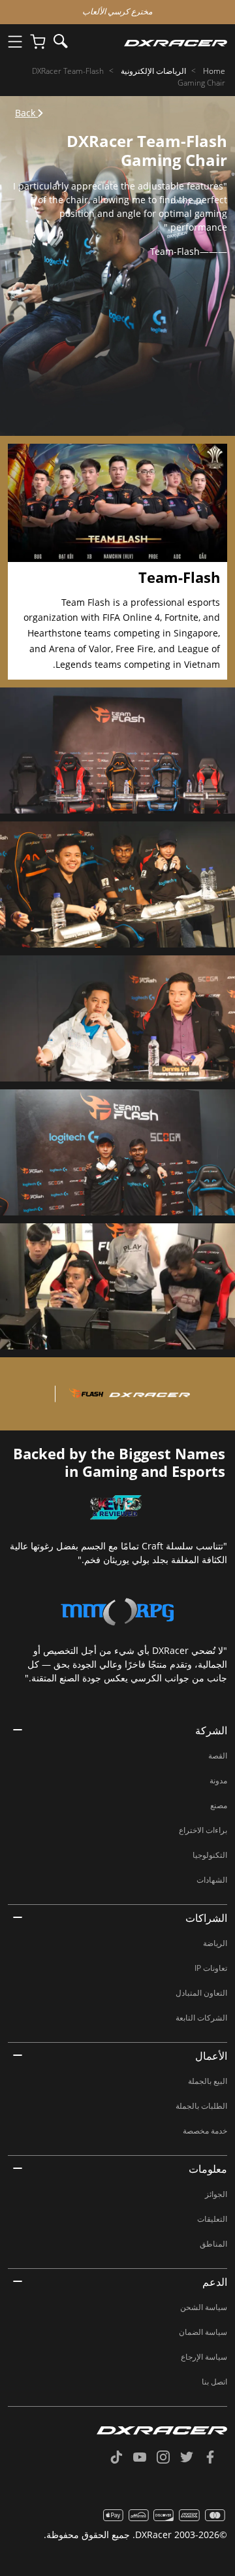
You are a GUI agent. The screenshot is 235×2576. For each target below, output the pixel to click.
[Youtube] (145, 2458)
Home (214, 71)
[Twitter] (192, 2458)
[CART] (38, 42)
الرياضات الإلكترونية (153, 71)
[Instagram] (168, 2458)
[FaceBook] (215, 2458)
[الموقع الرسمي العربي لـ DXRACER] (152, 42)
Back (26, 113)
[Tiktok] (121, 2458)
